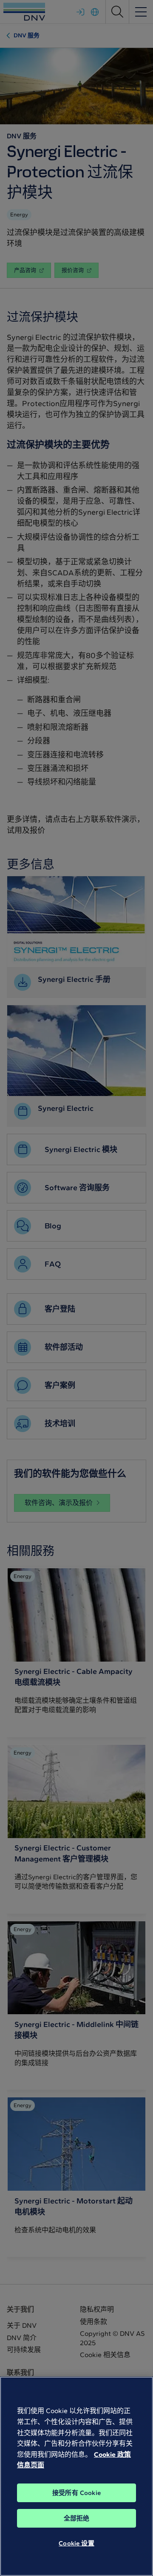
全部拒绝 (77, 2518)
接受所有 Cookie (76, 2493)
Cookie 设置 (76, 2543)
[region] (76, 2476)
